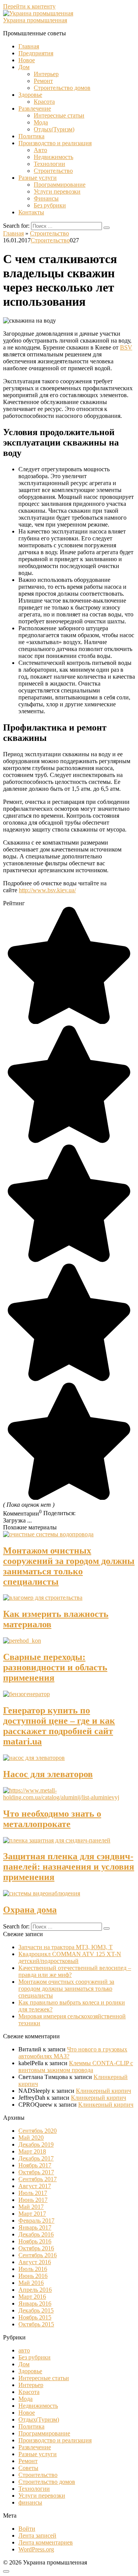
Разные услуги (38, 178)
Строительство (53, 171)
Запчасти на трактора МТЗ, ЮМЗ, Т (66, 1947)
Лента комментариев (46, 2542)
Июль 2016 (33, 2269)
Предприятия (36, 53)
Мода (41, 122)
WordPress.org (36, 2549)
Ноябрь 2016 (35, 2241)
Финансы (46, 198)
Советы (28, 2468)
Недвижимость (53, 157)
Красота (44, 102)
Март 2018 (32, 2151)
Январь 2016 (35, 2303)
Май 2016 (31, 2283)
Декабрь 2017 (36, 2158)
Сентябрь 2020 (38, 2131)
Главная (29, 46)
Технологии (49, 164)
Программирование (60, 185)
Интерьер (46, 74)
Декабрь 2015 (36, 2310)
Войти (27, 2529)
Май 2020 (31, 2138)
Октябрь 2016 (36, 2248)
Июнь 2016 (33, 2276)
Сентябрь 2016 (38, 2255)
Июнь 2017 (33, 2200)
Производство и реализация (55, 143)
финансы (30, 2502)
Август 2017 (35, 2186)
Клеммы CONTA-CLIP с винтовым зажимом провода (76, 2067)
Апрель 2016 (35, 2290)
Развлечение (35, 109)
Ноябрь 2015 (35, 2317)
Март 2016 (32, 2297)
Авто (40, 150)
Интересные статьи (59, 115)
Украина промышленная (35, 20)
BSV (126, 347)
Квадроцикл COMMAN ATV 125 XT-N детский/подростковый (70, 1957)
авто (24, 2350)
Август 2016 (35, 2262)
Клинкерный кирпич (103, 2091)
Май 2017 (31, 2207)
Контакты (31, 212)
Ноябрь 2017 (35, 2165)
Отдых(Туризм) (54, 129)
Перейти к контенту (29, 6)
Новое (27, 60)
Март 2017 (32, 2214)
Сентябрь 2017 (38, 2179)
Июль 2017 (33, 2193)
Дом (24, 67)
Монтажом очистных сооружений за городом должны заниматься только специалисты (66, 1989)
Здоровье (30, 95)
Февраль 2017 (36, 2221)
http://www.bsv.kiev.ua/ (47, 890)
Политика (31, 136)
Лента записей (37, 2535)
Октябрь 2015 (36, 2324)
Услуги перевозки (57, 191)
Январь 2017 (35, 2227)
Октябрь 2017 (36, 2172)
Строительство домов (62, 88)
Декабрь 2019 (36, 2144)
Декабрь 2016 (36, 2234)
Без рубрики (50, 205)
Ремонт (43, 81)
